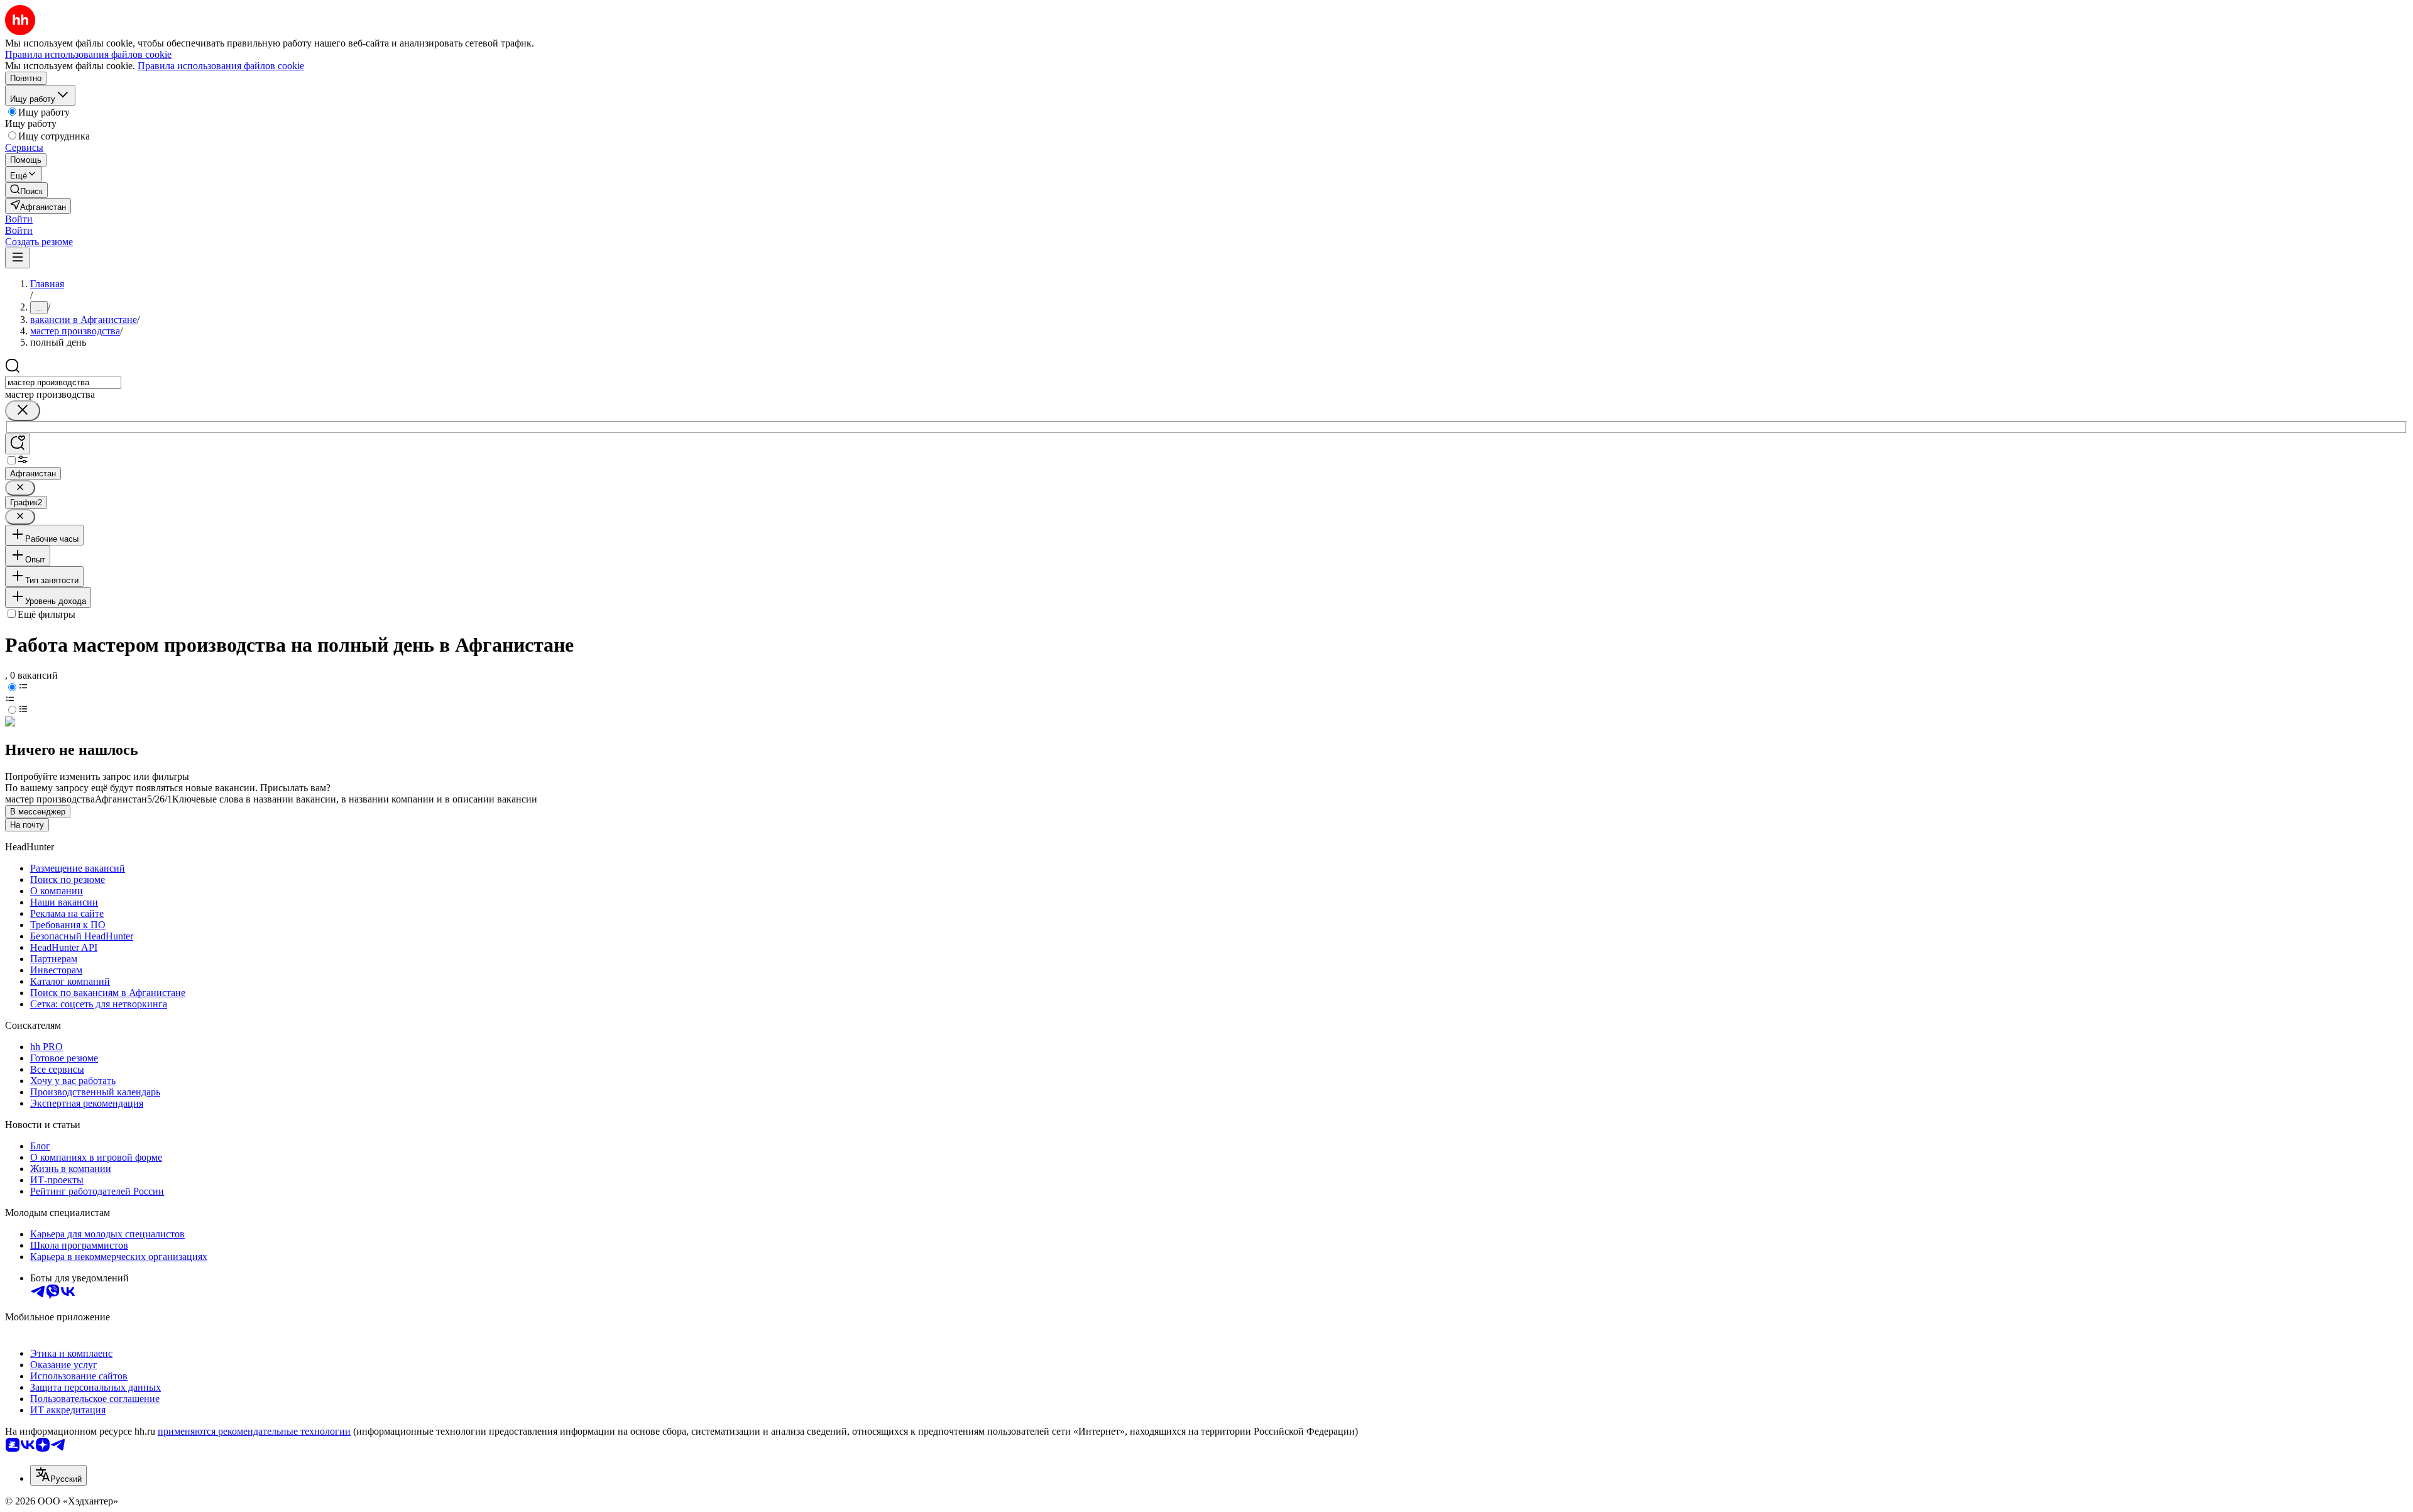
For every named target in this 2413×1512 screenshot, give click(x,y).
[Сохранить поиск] (18, 444)
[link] (26, 190)
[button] (19, 219)
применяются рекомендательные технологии (254, 1431)
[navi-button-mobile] (18, 258)
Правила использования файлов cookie (221, 66)
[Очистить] (23, 411)
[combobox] (63, 382)
